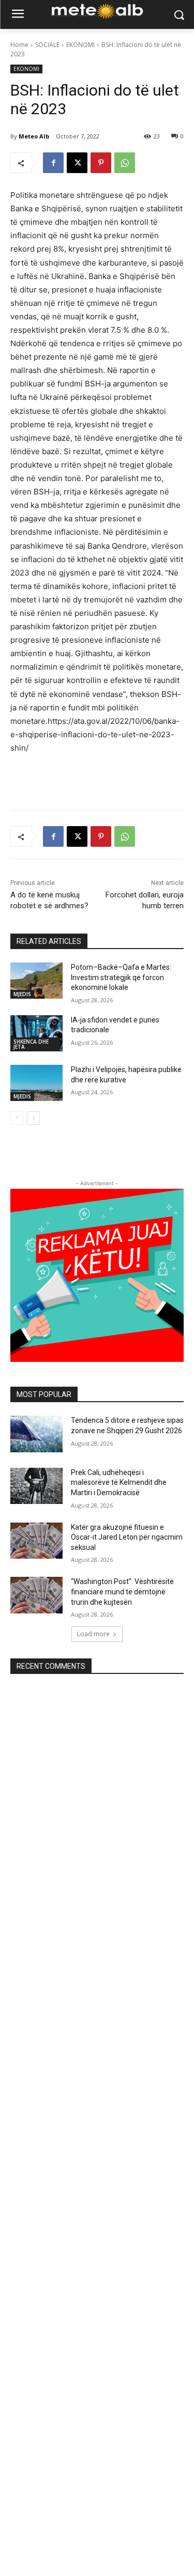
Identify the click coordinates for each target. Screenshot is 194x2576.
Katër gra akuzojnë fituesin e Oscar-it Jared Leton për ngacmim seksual (127, 1537)
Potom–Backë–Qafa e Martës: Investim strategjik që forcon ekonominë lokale (121, 977)
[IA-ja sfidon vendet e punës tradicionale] (36, 1033)
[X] (77, 163)
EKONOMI (80, 45)
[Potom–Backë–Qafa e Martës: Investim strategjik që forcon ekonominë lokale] (36, 981)
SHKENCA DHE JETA (31, 1044)
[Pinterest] (101, 163)
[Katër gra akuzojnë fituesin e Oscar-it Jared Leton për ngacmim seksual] (36, 1541)
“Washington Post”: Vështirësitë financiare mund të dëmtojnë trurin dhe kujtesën (122, 1592)
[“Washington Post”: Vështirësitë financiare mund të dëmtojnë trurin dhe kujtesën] (36, 1595)
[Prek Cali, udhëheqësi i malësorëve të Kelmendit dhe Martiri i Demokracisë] (36, 1486)
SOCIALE (47, 45)
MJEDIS (22, 994)
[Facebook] (53, 163)
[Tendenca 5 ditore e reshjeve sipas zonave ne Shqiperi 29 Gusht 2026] (36, 1434)
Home (19, 45)
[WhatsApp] (125, 163)
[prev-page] (17, 1118)
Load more (93, 1634)
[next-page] (33, 1118)
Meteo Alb (34, 136)
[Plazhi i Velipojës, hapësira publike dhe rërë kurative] (36, 1083)
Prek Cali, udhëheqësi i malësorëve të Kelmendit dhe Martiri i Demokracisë (119, 1483)
